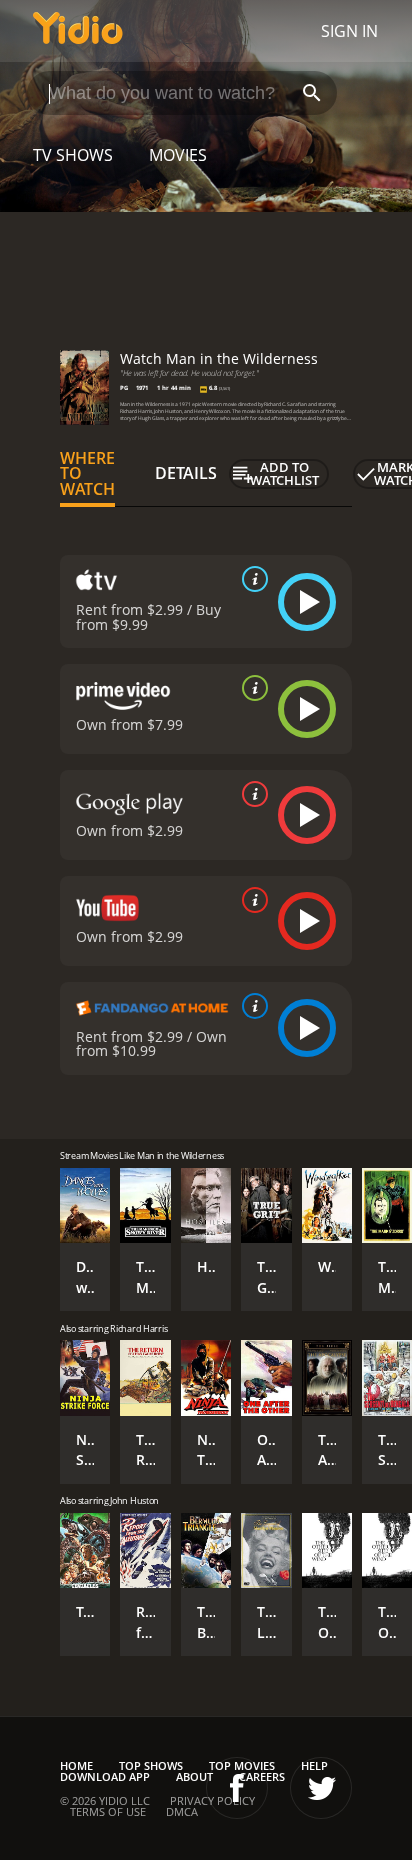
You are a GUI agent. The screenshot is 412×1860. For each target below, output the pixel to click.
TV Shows (73, 155)
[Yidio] (78, 31)
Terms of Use (108, 1811)
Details (186, 473)
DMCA (182, 1811)
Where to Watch (87, 474)
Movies (178, 155)
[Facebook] (237, 1788)
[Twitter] (321, 1788)
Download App (105, 1776)
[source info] (251, 579)
